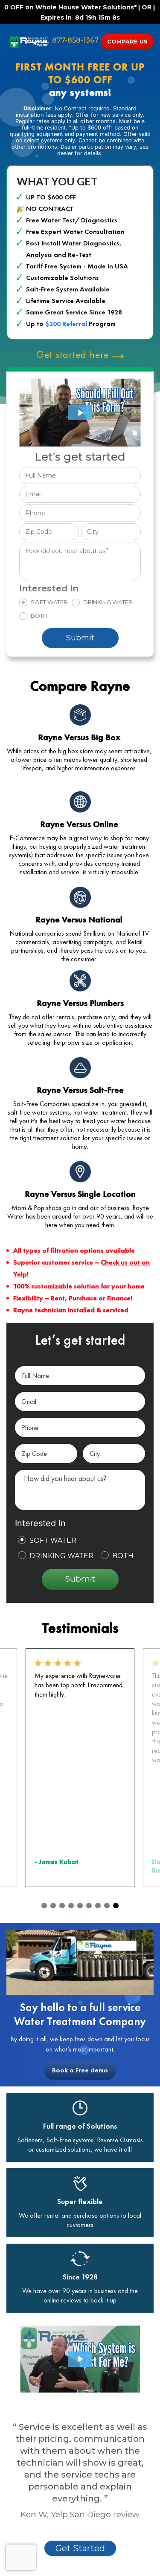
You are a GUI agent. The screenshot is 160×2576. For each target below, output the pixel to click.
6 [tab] (89, 1906)
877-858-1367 (75, 40)
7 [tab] (98, 1906)
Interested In (49, 589)
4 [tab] (71, 1906)
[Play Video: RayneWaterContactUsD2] (80, 413)
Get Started (80, 2548)
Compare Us (127, 41)
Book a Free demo (80, 2070)
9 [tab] (116, 1906)
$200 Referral (66, 324)
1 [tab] (44, 1906)
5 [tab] (80, 1906)
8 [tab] (107, 1906)
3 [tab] (62, 1906)
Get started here (74, 354)
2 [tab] (53, 1906)
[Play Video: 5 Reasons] (80, 2359)
